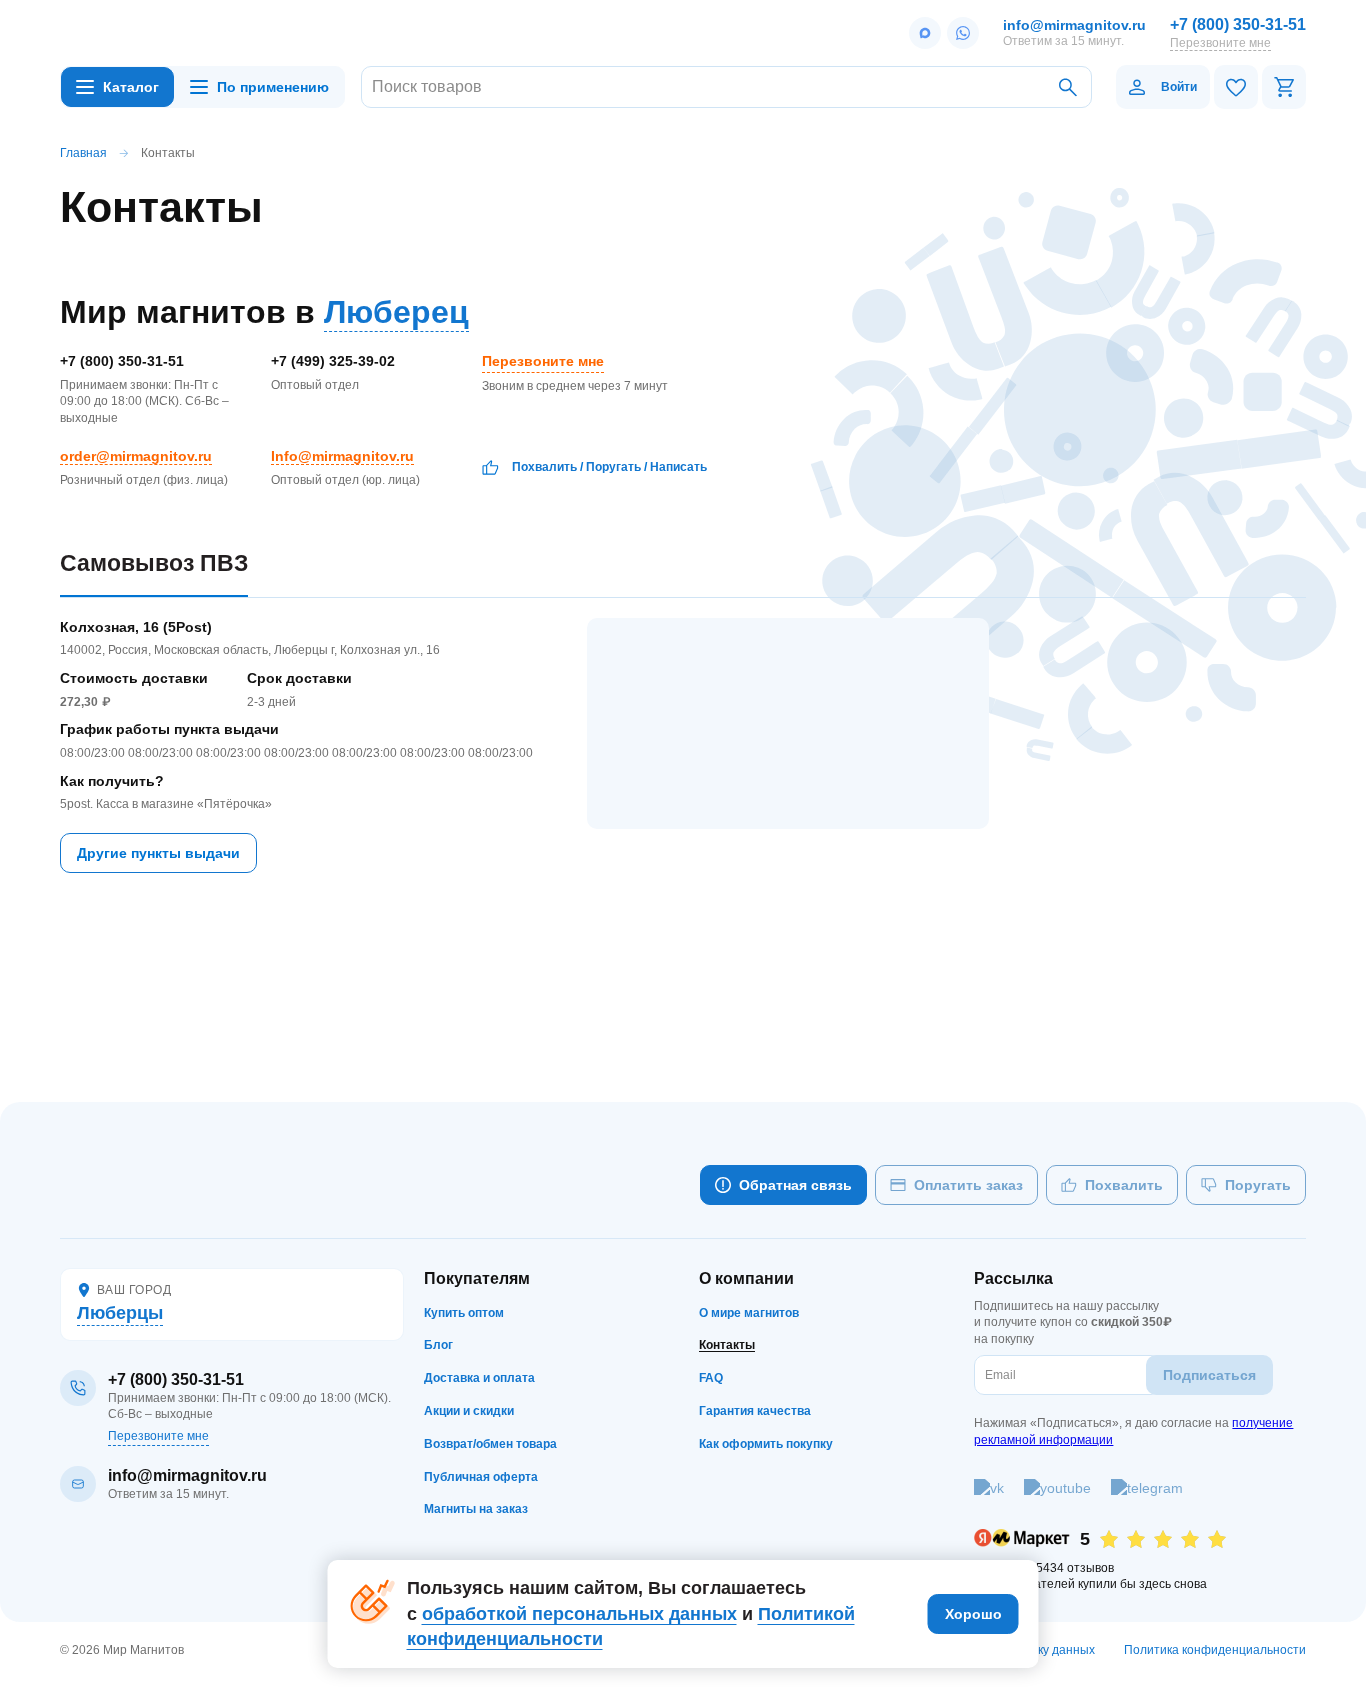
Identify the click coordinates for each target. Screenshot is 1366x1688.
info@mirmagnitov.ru (1074, 25)
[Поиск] (1068, 87)
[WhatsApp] (963, 33)
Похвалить (544, 467)
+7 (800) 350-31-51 (1238, 24)
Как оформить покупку (766, 1444)
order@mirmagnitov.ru (136, 456)
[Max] (925, 33)
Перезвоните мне (1220, 43)
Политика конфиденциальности (1215, 1650)
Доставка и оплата (479, 1378)
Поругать (613, 467)
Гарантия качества (755, 1411)
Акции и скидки (469, 1411)
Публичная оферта (481, 1477)
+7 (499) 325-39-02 (333, 361)
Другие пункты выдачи (158, 853)
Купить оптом (464, 1313)
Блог (438, 1345)
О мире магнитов (749, 1313)
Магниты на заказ (476, 1509)
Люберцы (120, 1313)
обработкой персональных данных (579, 1614)
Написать (678, 467)
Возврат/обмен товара (490, 1444)
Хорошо (973, 1614)
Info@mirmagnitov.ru (342, 456)
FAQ (711, 1378)
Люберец (396, 312)
